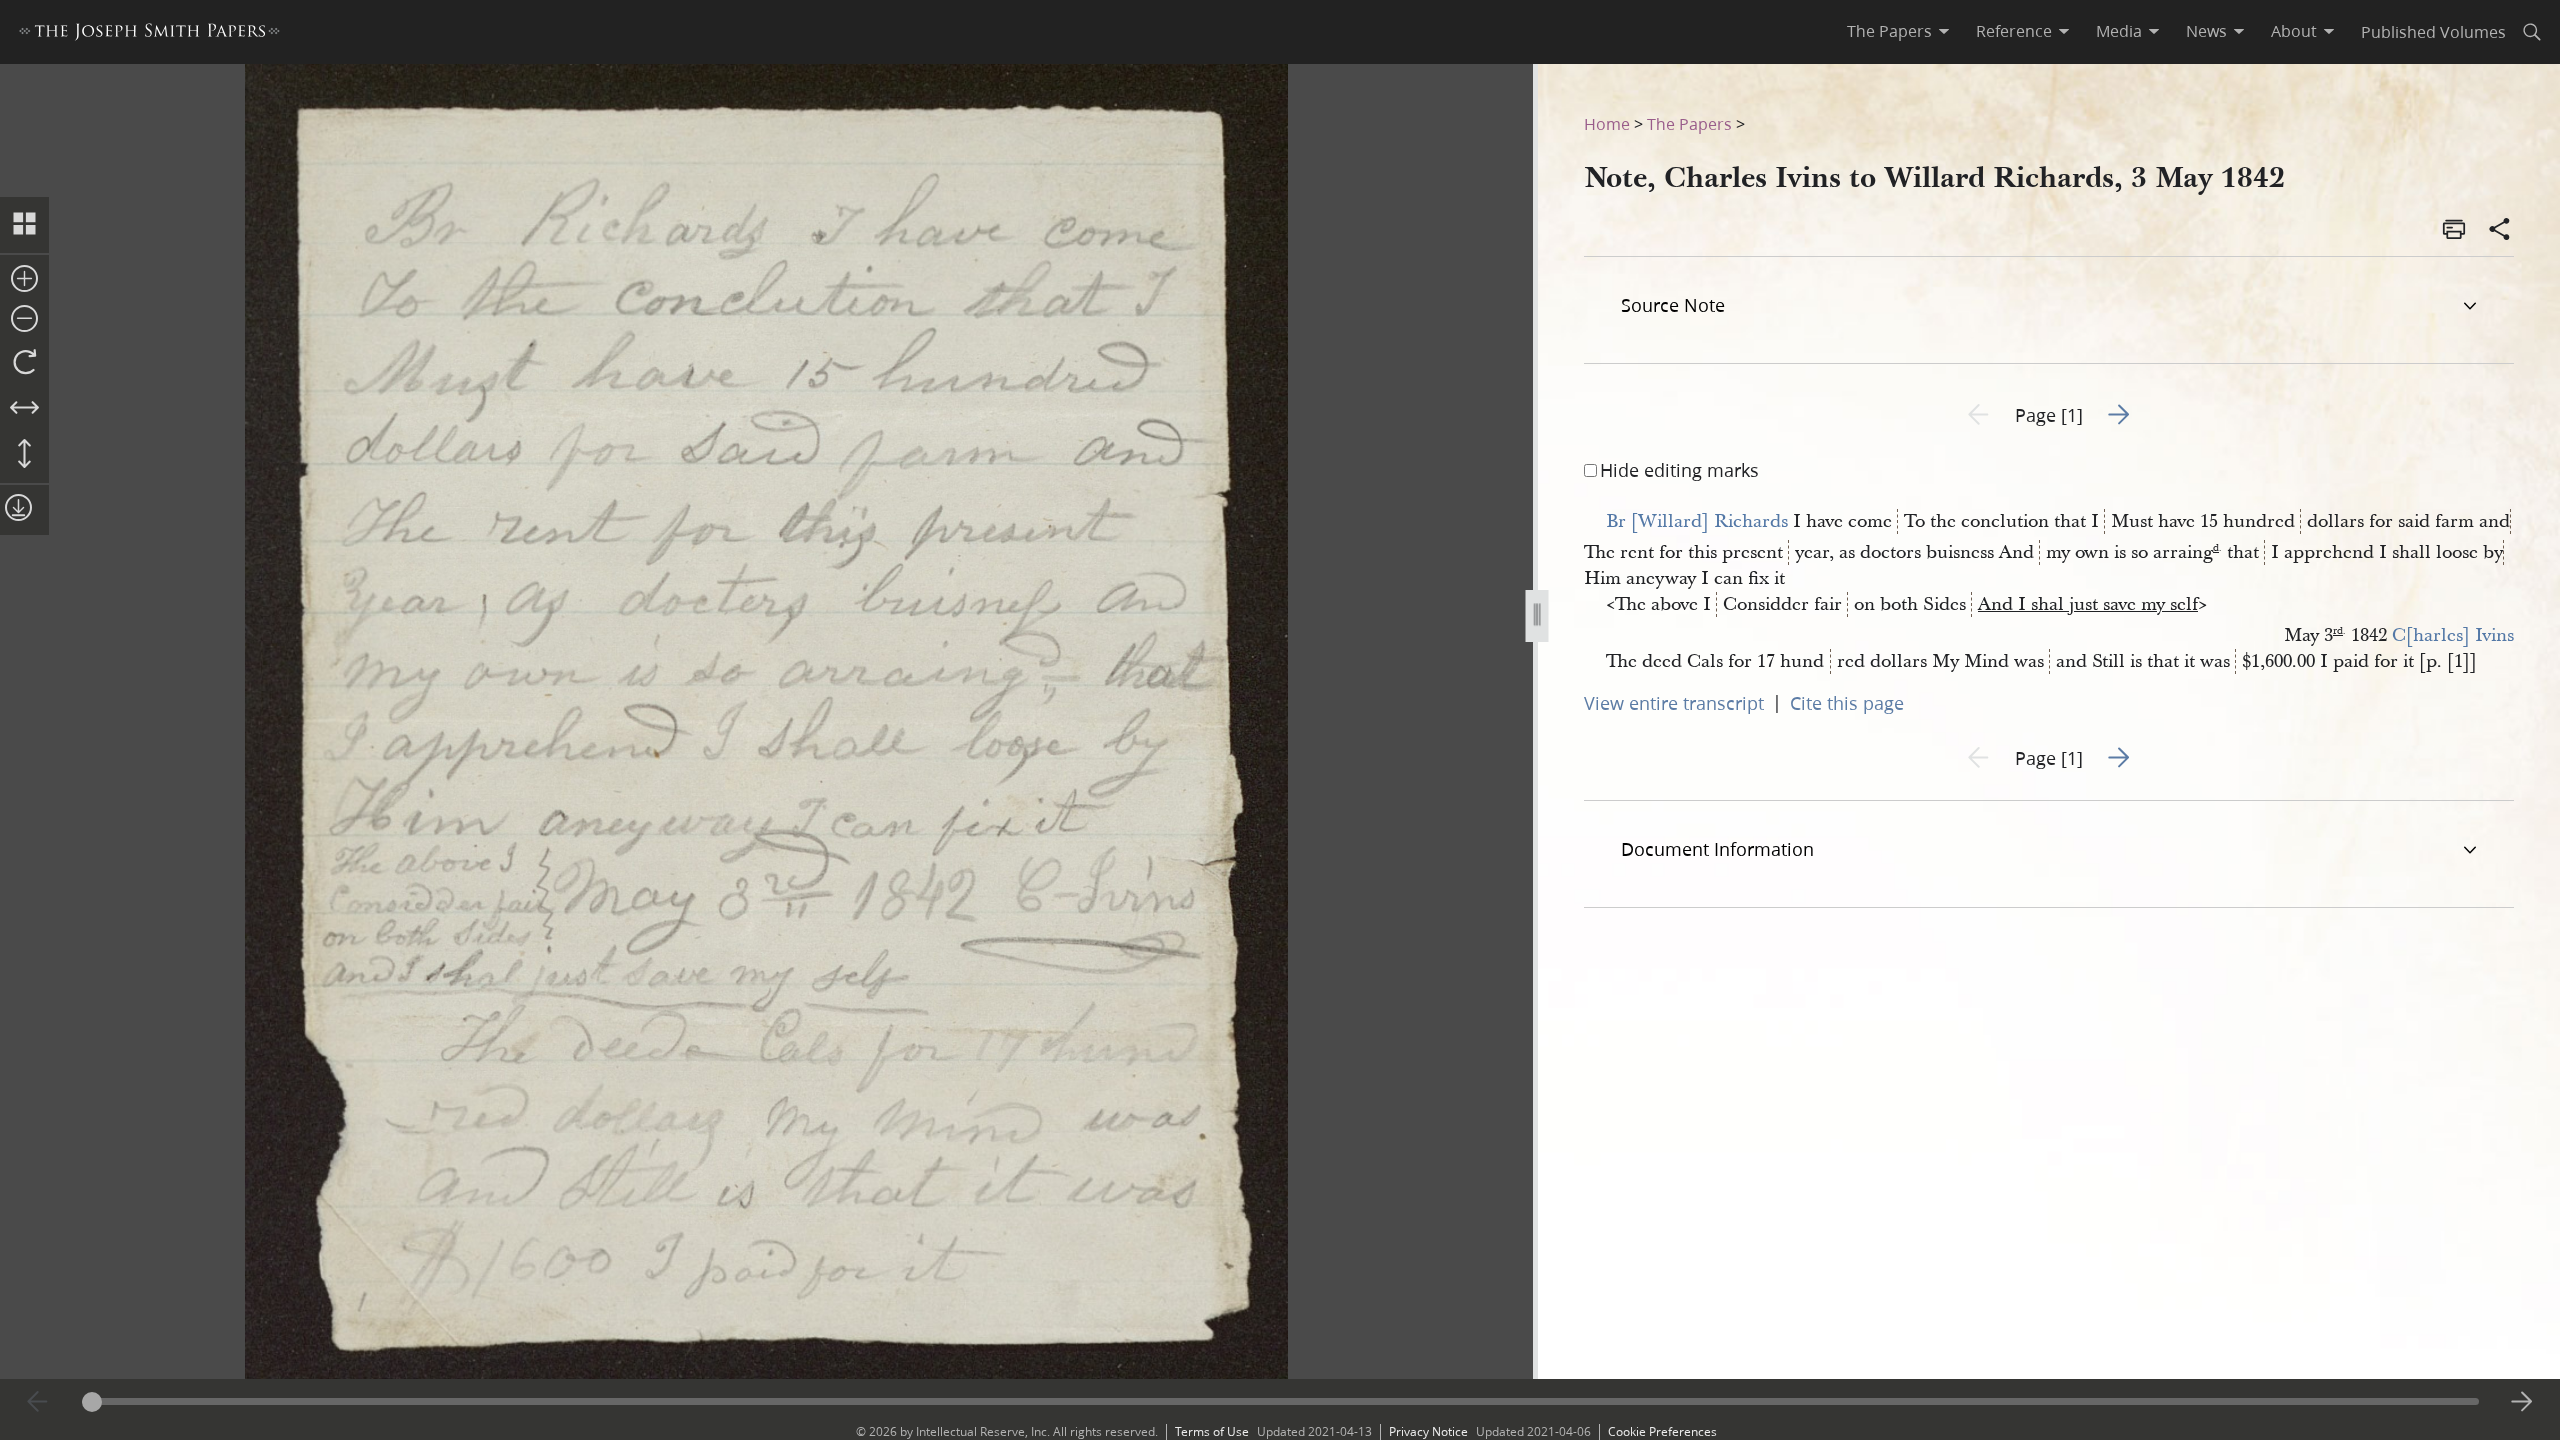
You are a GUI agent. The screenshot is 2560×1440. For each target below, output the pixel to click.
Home (1607, 123)
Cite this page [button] (1847, 703)
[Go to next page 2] (2522, 1402)
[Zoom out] (24, 320)
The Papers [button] (1889, 31)
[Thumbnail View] (24, 225)
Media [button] (2119, 31)
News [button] (2206, 31)
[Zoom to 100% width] (24, 409)
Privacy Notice (1428, 1431)
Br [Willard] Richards (1697, 521)
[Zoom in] (24, 280)
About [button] (2294, 31)
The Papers (1689, 123)
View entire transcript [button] (1674, 703)
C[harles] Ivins (2453, 635)
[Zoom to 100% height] (24, 455)
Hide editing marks (1679, 470)
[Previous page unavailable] (38, 1402)
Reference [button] (2014, 31)
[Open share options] (2500, 231)
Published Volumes (2433, 31)
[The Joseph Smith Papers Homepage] (149, 34)
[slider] (1280, 1401)
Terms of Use (1212, 1431)
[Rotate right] (24, 363)
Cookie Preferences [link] (1662, 1431)
